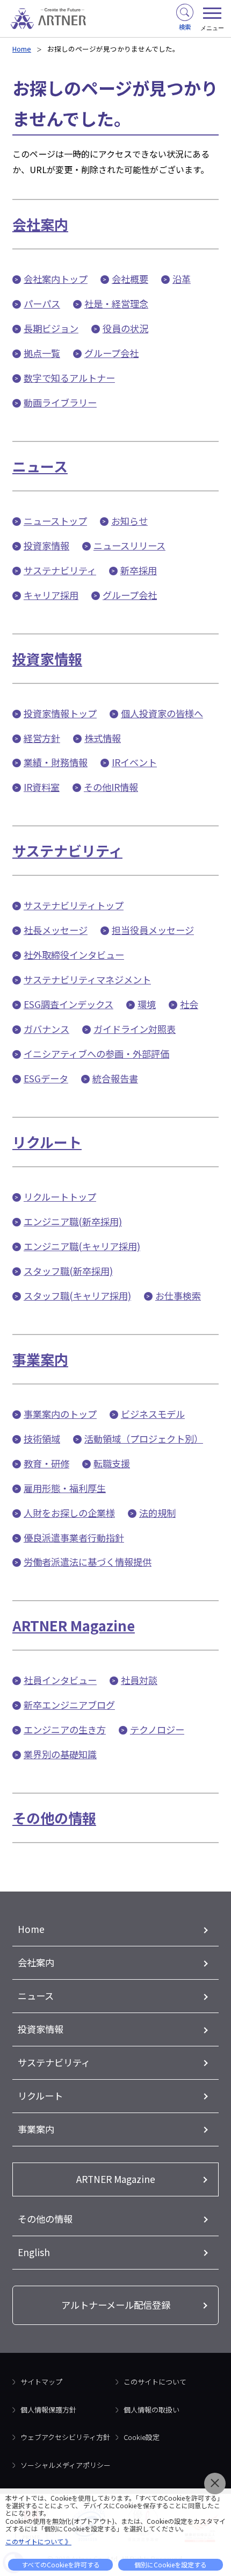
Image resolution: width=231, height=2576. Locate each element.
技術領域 (42, 1439)
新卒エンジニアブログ (69, 1705)
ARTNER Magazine (74, 1625)
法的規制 (157, 1513)
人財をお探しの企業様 (69, 1513)
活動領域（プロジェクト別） (144, 1439)
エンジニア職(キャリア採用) (82, 1246)
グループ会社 (111, 353)
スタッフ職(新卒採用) (68, 1271)
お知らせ (129, 521)
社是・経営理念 (116, 304)
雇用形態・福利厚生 (65, 1488)
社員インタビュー (60, 1680)
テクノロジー (157, 1729)
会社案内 (40, 224)
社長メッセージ (56, 930)
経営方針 (42, 738)
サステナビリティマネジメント (87, 979)
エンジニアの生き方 (65, 1729)
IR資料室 (42, 787)
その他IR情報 (111, 787)
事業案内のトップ (60, 1414)
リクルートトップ (60, 1197)
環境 (147, 1004)
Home (22, 49)
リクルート (47, 1142)
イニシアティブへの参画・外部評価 (96, 1054)
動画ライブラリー (60, 402)
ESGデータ (46, 1078)
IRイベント (134, 762)
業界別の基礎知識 (60, 1754)
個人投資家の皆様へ (162, 713)
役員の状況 (125, 328)
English (34, 2252)
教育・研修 (46, 1463)
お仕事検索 (178, 1296)
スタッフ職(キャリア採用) (77, 1296)
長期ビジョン (51, 328)
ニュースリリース (129, 545)
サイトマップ (41, 2382)
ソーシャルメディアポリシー (66, 2465)
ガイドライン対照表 (135, 1029)
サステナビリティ (60, 570)
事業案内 (40, 1359)
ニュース (40, 466)
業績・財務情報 (56, 762)
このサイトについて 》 (38, 2541)
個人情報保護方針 (48, 2410)
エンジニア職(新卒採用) (73, 1221)
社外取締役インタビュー (74, 955)
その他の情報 (54, 1818)
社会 (189, 1004)
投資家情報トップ (60, 713)
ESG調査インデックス (68, 1004)
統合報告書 (115, 1078)
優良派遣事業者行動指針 (74, 1537)
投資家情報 (46, 545)
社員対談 (139, 1680)
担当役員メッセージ (153, 930)
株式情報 (103, 738)
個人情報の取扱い (151, 2410)
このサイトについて (155, 2382)
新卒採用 (139, 570)
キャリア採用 (51, 595)
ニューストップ (55, 521)
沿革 (182, 279)
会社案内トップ (56, 279)
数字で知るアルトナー (69, 378)
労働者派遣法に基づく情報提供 (88, 1562)
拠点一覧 (42, 353)
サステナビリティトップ (74, 905)
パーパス (42, 304)
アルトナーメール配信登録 (116, 2305)
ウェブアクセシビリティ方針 (65, 2437)
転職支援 (112, 1463)
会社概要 (130, 279)
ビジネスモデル (153, 1414)
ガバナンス (46, 1029)
